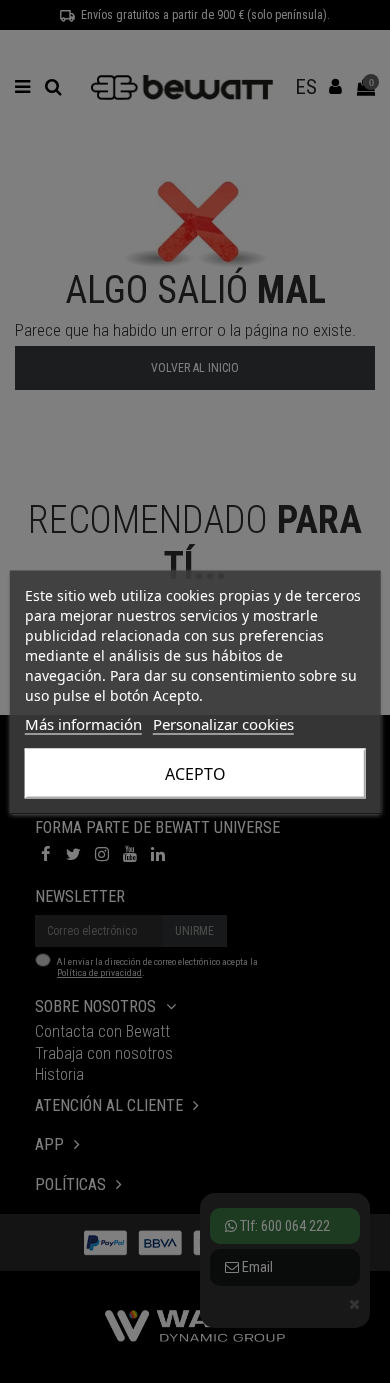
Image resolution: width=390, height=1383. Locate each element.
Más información (83, 723)
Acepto (195, 773)
